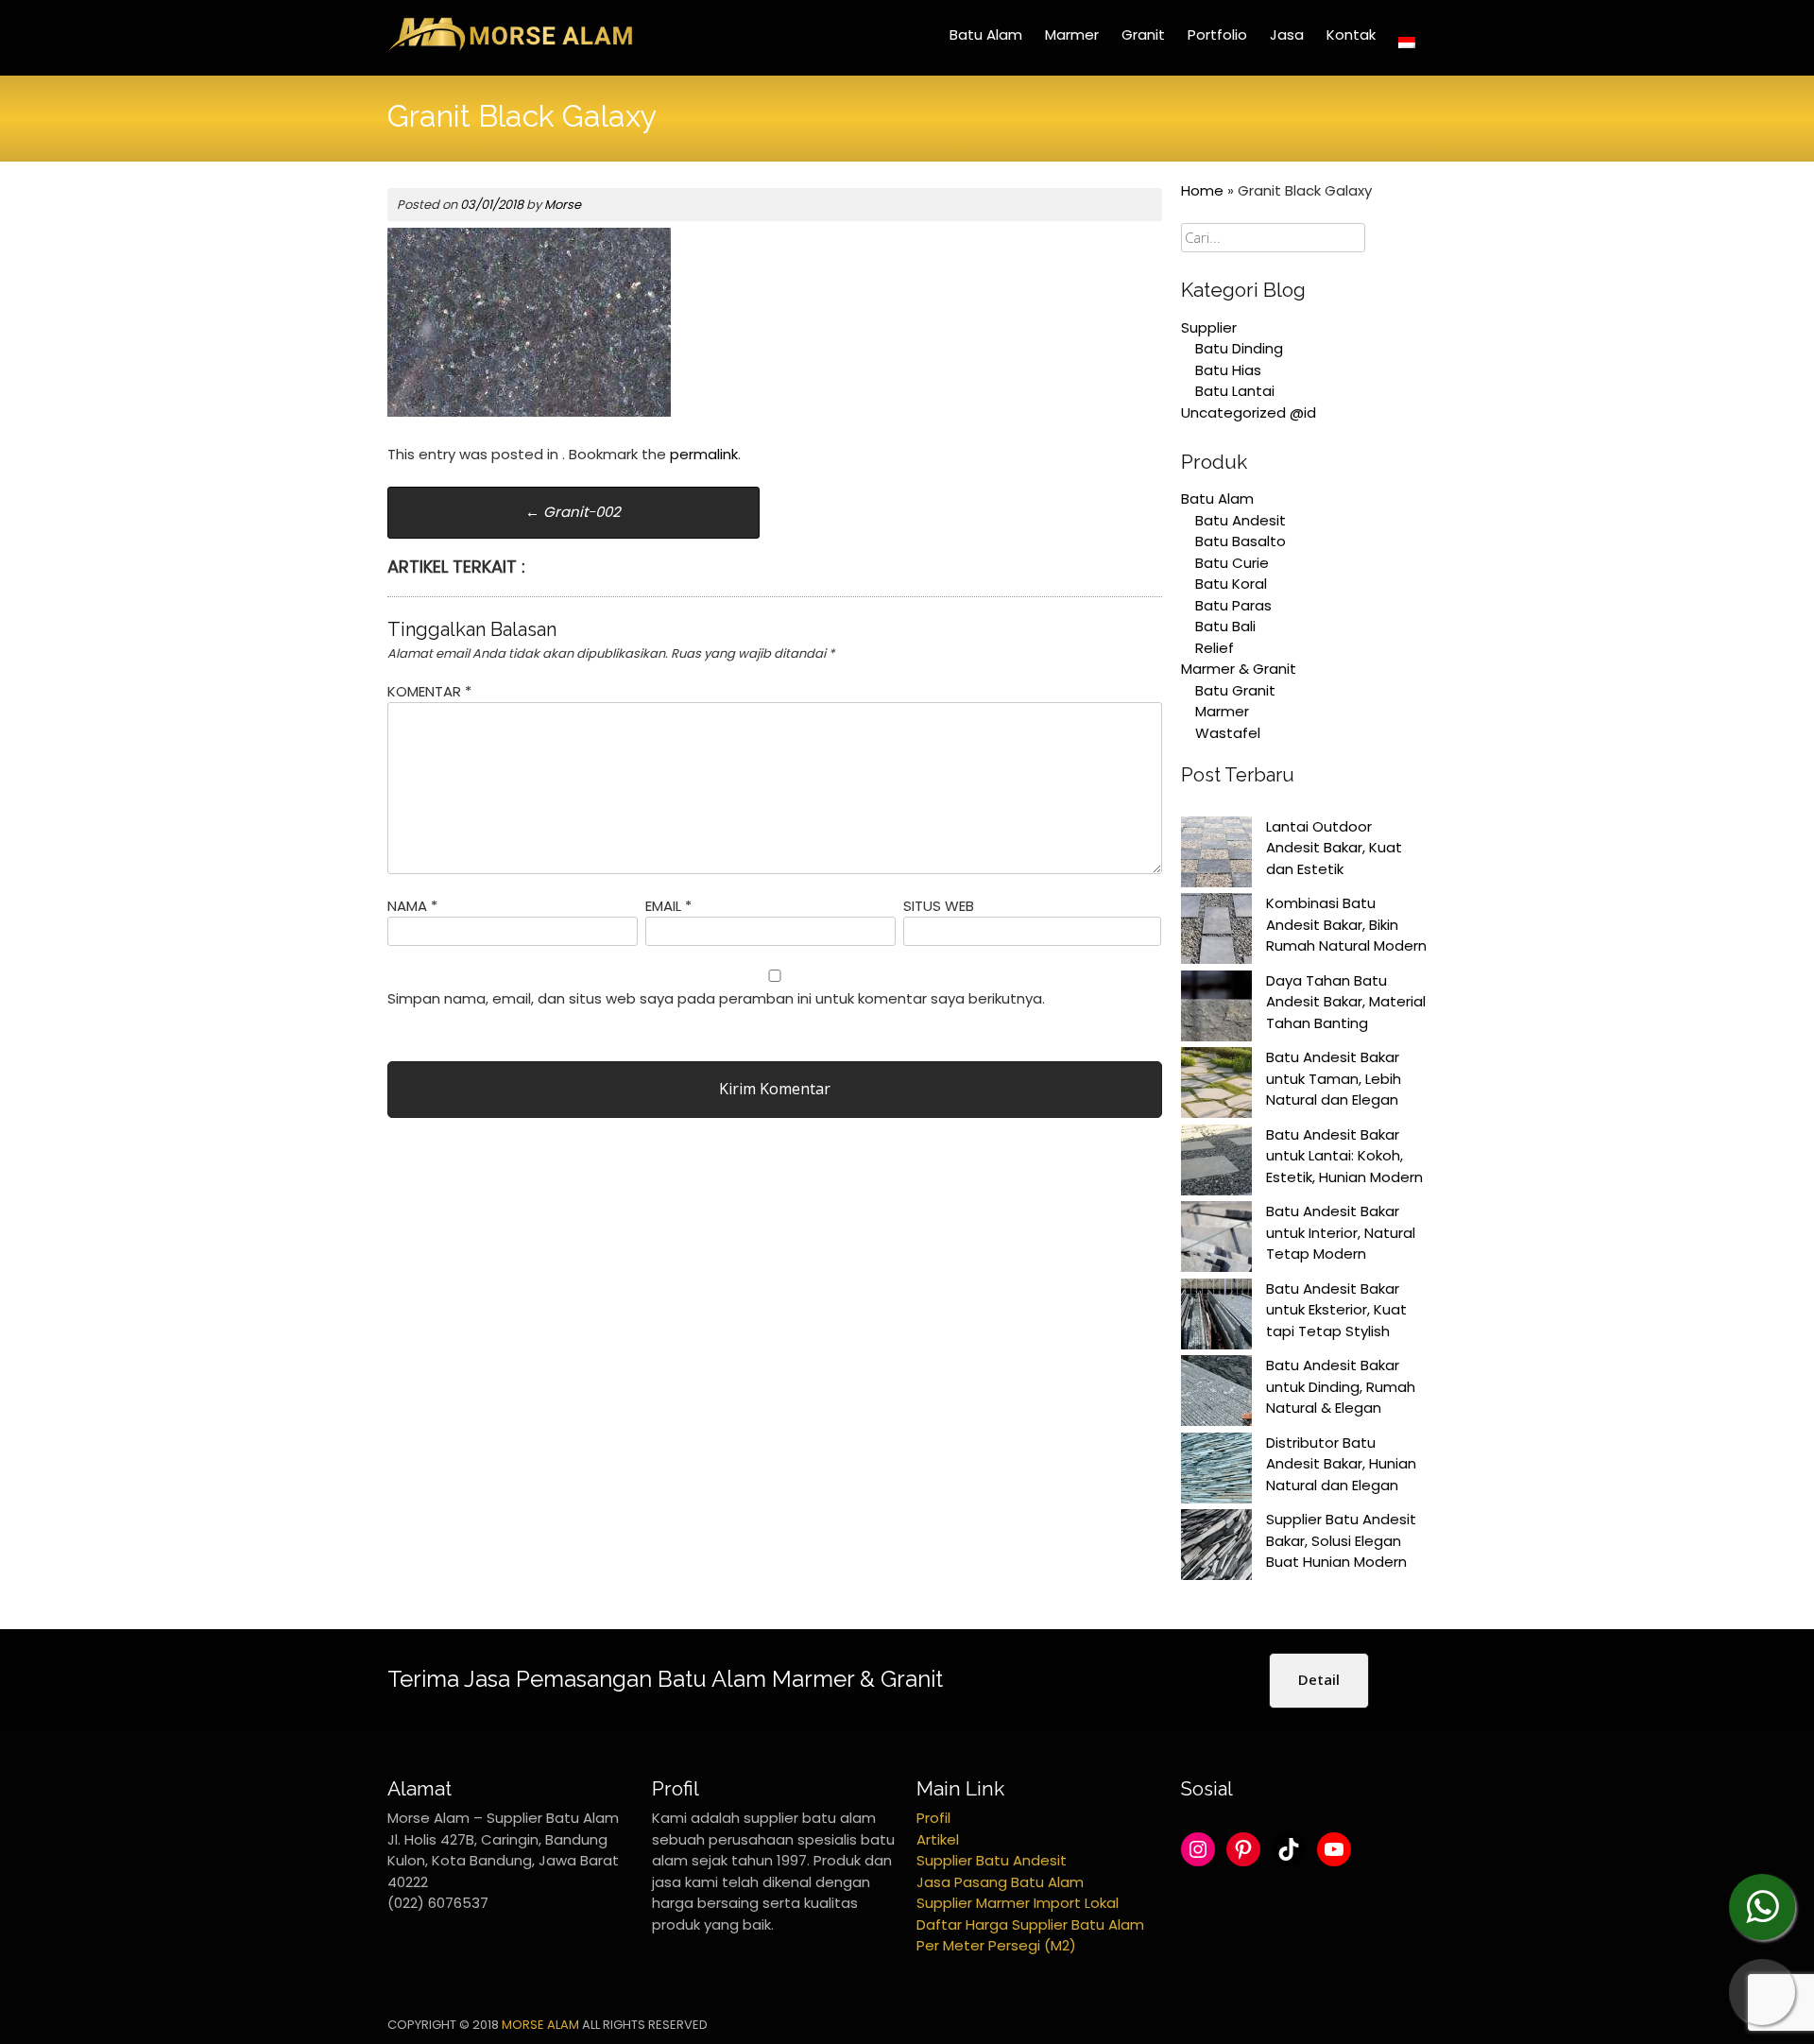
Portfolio (1217, 34)
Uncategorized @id (1249, 412)
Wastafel (1228, 733)
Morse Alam (540, 2025)
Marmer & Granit (1239, 669)
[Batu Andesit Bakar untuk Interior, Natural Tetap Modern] (1216, 1240)
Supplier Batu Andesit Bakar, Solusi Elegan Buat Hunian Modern (1341, 1540)
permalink (704, 454)
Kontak (1351, 34)
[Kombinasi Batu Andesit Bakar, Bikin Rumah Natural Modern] (1216, 932)
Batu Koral (1231, 584)
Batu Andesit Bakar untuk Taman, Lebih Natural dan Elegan (1334, 1078)
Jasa (1287, 34)
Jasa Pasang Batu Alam (1000, 1882)
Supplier (1209, 327)
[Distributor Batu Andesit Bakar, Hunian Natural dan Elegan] (1216, 1471)
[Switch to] (1407, 43)
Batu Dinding (1239, 348)
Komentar (429, 691)
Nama (412, 906)
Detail (1319, 1679)
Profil (933, 1818)
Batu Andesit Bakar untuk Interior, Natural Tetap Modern (1341, 1232)
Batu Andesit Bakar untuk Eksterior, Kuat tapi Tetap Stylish (1336, 1310)
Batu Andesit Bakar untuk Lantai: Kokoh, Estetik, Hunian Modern (1344, 1156)
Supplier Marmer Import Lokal (1018, 1903)
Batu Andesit (1241, 520)
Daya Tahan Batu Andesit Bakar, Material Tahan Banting (1346, 1002)
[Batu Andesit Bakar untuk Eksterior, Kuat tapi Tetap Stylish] (1216, 1317)
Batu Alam (986, 34)
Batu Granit (1235, 690)
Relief (1215, 648)
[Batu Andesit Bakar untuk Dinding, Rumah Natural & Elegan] (1216, 1394)
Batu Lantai (1235, 391)
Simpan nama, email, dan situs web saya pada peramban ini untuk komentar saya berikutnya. (716, 998)
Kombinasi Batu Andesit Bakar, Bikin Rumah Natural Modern (1346, 924)
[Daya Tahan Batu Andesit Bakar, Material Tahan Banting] (1216, 1009)
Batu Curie (1232, 563)
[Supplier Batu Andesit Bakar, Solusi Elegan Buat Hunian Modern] (1216, 1548)
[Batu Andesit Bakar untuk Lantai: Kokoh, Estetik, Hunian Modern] (1216, 1163)
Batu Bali (1225, 626)
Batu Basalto (1241, 541)
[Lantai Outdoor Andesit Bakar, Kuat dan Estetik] (1216, 855)
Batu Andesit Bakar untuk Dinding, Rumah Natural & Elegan (1341, 1386)
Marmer (1072, 34)
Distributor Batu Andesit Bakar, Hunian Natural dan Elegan (1341, 1464)
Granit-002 (573, 512)
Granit (1143, 34)
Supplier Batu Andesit (992, 1860)
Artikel (938, 1839)
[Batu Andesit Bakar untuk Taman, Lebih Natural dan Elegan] (1216, 1086)
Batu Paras (1233, 605)
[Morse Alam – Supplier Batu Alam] (510, 48)
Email (668, 906)
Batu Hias (1228, 370)
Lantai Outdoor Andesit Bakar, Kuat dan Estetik (1334, 848)
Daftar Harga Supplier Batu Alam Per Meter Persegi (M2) (1030, 1935)
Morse (563, 205)
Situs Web (939, 906)
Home (1202, 190)
